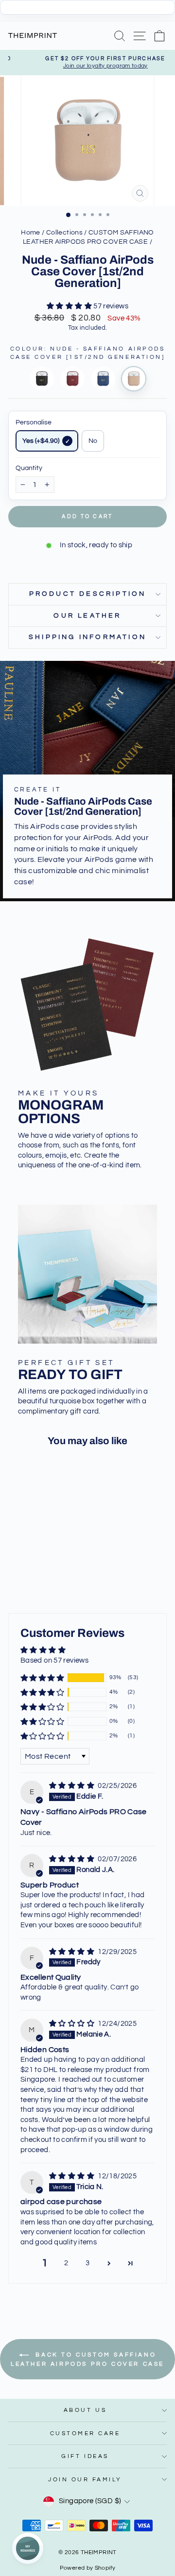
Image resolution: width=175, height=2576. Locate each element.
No (93, 441)
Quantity (29, 468)
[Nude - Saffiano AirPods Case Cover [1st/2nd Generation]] (134, 379)
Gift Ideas (85, 2456)
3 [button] (87, 2263)
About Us (85, 2410)
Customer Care (85, 2433)
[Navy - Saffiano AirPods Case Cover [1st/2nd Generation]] (103, 379)
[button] (70, 306)
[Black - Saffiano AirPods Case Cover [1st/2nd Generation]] (42, 379)
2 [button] (66, 2263)
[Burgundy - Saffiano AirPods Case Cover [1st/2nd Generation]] (72, 379)
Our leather (87, 616)
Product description (88, 594)
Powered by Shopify (88, 2568)
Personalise (34, 422)
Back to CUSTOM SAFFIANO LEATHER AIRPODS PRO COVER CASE (87, 2359)
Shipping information (87, 637)
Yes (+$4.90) (41, 441)
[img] (72, 1786)
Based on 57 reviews (54, 1660)
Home (30, 233)
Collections (64, 233)
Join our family (85, 2479)
